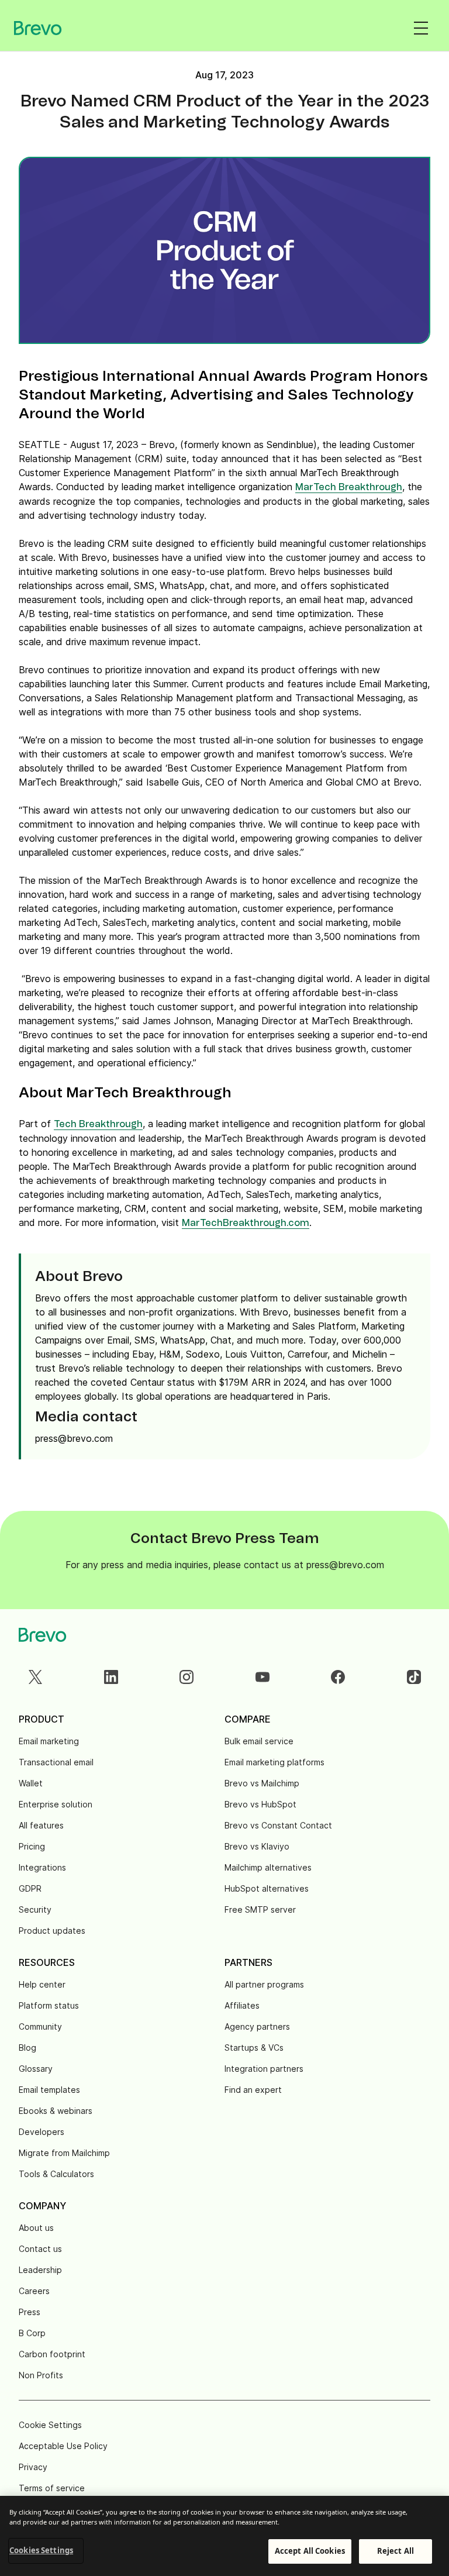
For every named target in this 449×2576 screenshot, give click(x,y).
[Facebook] (338, 1677)
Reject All (396, 2551)
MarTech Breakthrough (349, 487)
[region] (224, 2536)
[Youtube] (263, 1677)
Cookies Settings (41, 2550)
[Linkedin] (111, 1677)
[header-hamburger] (421, 28)
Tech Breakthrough (98, 1124)
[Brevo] (38, 28)
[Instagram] (186, 1677)
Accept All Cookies (310, 2551)
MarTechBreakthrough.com (246, 1223)
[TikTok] (414, 1677)
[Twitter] (35, 1677)
